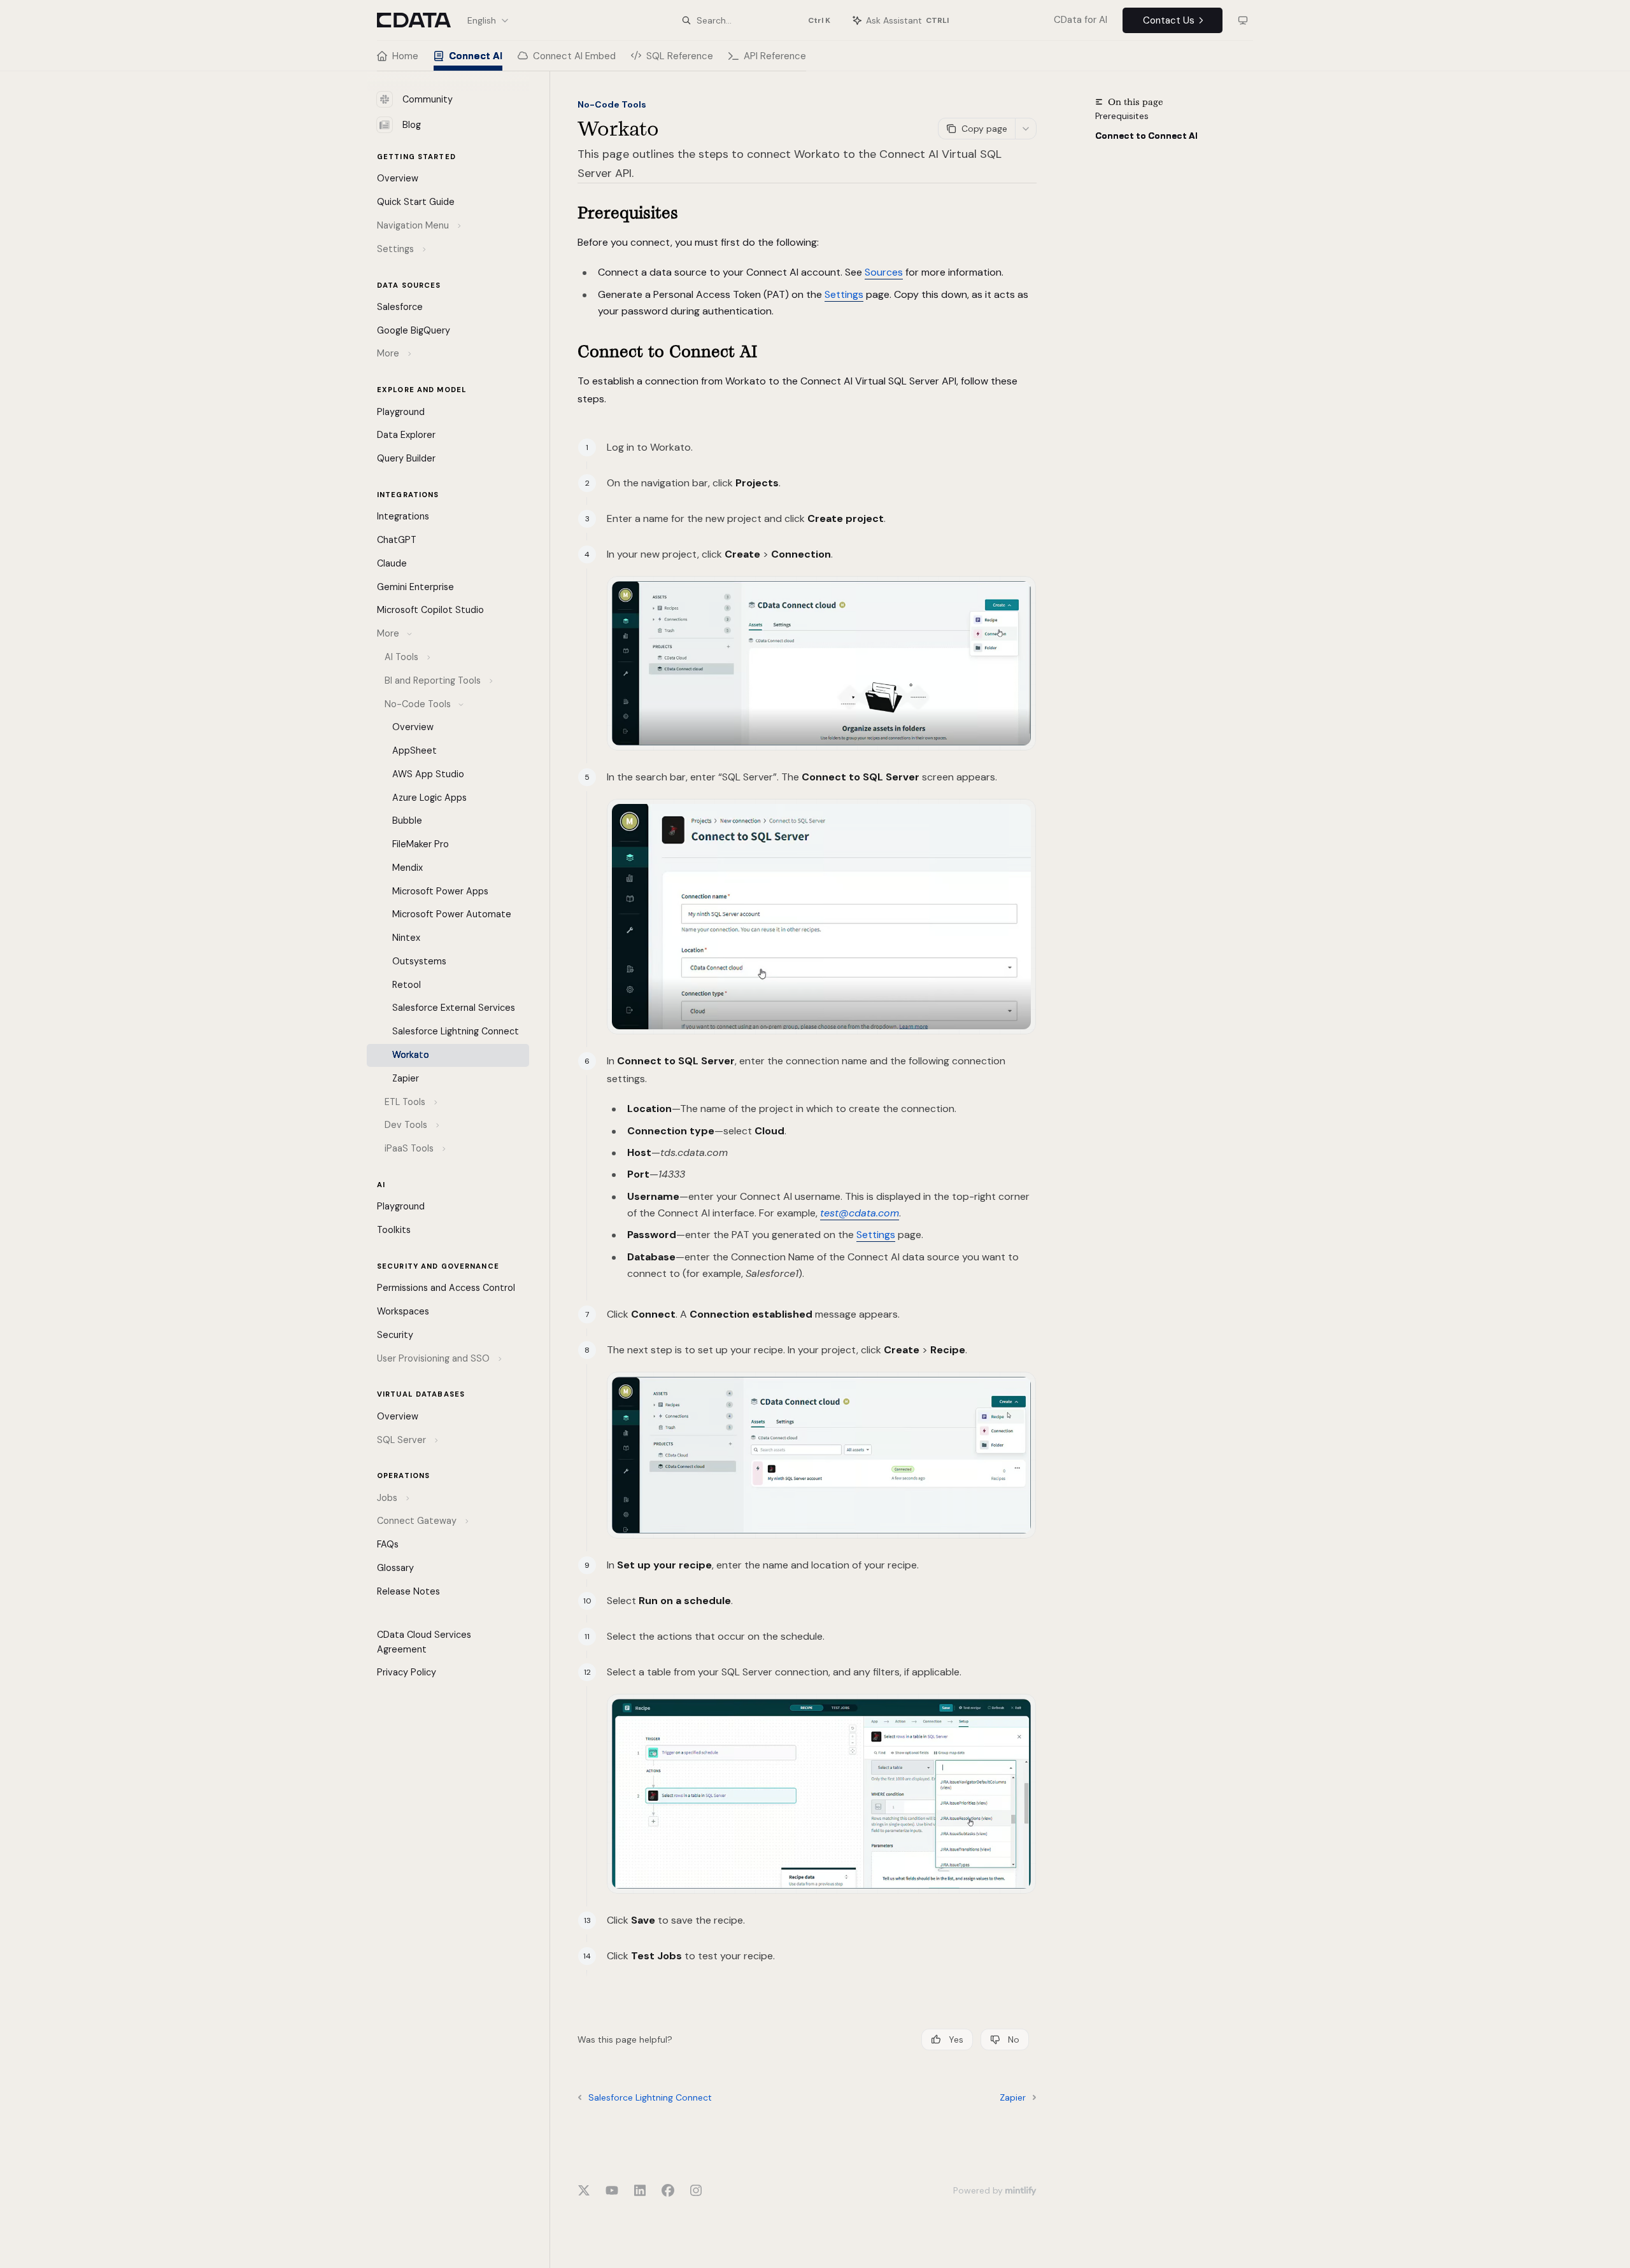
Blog (412, 125)
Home (405, 56)
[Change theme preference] (1243, 20)
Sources (884, 272)
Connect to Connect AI (1146, 136)
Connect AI (476, 56)
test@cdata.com (860, 1213)
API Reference (775, 56)
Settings (844, 294)
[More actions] (1026, 129)
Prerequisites (1122, 116)
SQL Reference (680, 56)
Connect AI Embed (574, 56)
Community (428, 99)
